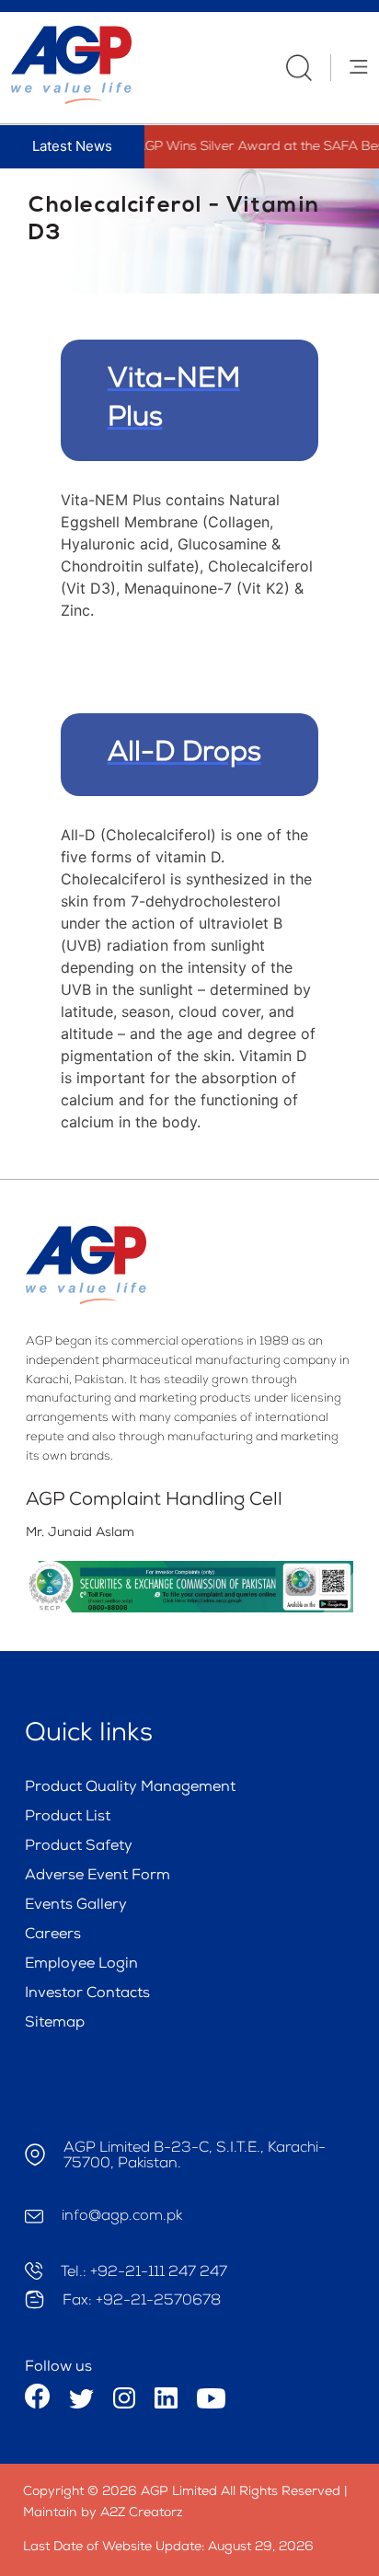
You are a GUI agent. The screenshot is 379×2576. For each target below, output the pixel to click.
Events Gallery (76, 1906)
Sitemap (55, 2024)
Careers (53, 1935)
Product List (68, 1818)
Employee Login (81, 1965)
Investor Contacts (87, 1994)
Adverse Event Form (98, 1877)
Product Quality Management (130, 1788)
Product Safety (79, 1847)
